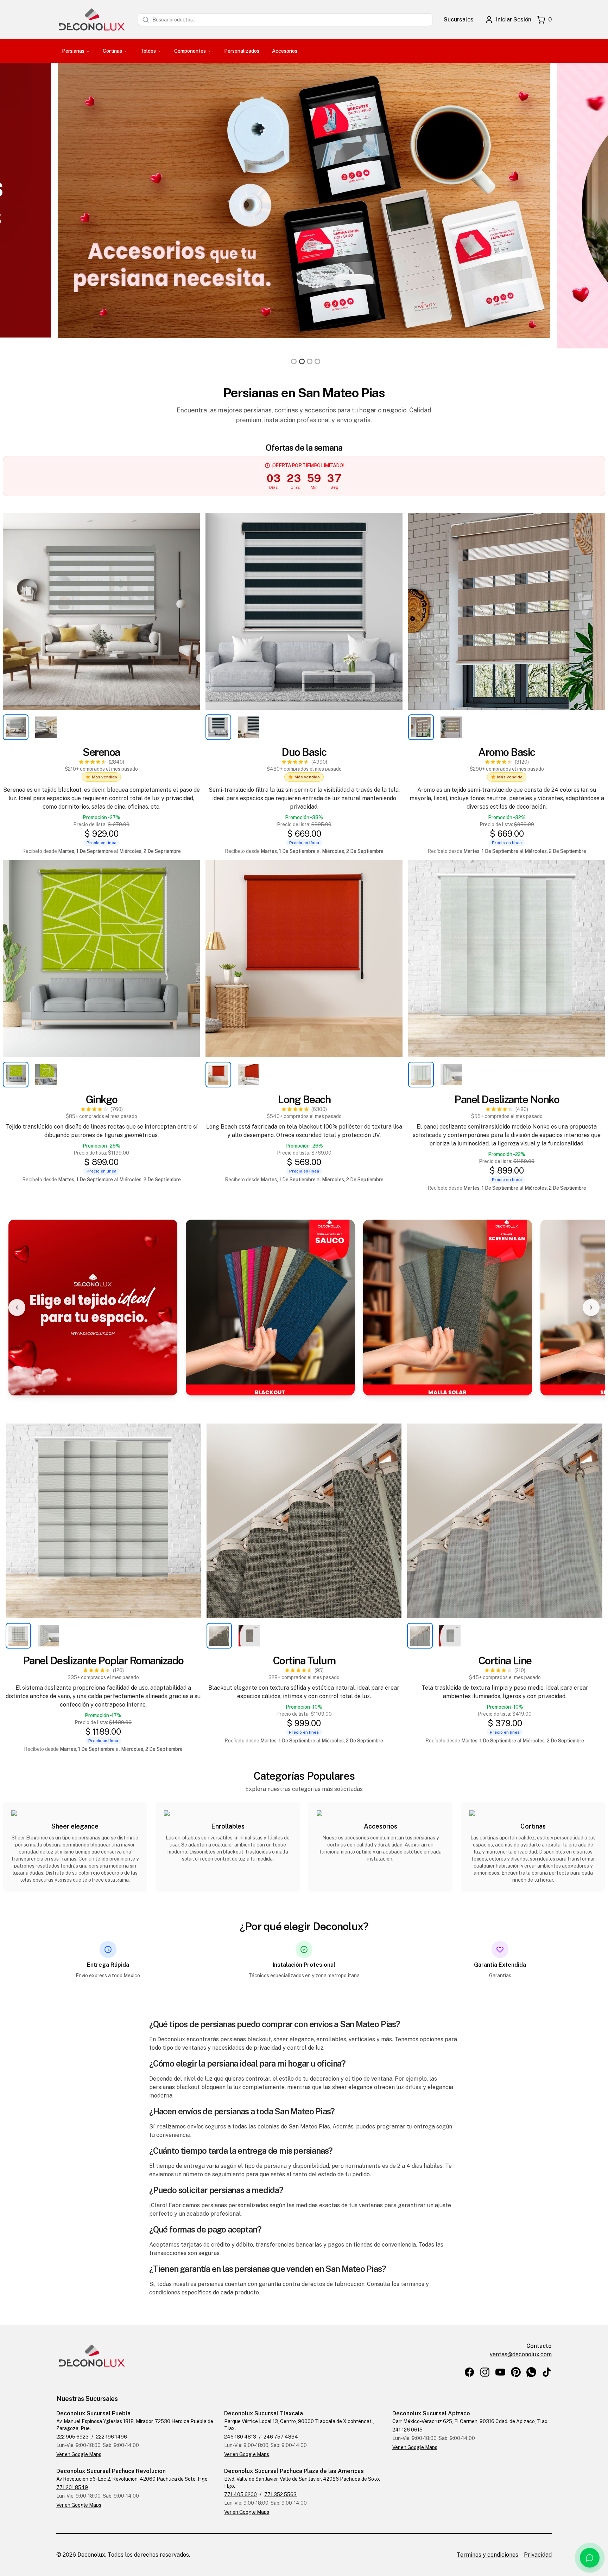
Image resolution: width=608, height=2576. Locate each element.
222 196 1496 (112, 2437)
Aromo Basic (507, 752)
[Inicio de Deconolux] (91, 20)
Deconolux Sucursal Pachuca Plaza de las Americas (294, 2471)
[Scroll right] (591, 1308)
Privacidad (538, 2555)
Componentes (190, 51)
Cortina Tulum (304, 1660)
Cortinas (112, 51)
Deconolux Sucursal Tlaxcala (264, 2413)
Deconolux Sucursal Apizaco (431, 2413)
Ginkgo (102, 1099)
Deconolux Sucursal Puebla (93, 2413)
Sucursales (459, 20)
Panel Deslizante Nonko (507, 1099)
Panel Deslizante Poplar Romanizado (103, 1660)
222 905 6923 (72, 2437)
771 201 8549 (72, 2487)
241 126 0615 (407, 2430)
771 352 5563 (280, 2494)
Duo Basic (304, 752)
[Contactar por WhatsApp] (590, 2558)
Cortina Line (505, 1660)
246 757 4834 (281, 2437)
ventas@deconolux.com (521, 2354)
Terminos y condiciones (487, 2555)
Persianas (73, 51)
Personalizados (242, 51)
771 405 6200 (240, 2494)
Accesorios (285, 51)
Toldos (148, 51)
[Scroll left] (17, 1308)
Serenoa (101, 752)
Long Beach (304, 1099)
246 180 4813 (240, 2437)
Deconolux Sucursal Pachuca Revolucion (111, 2471)
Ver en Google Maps (79, 2454)
